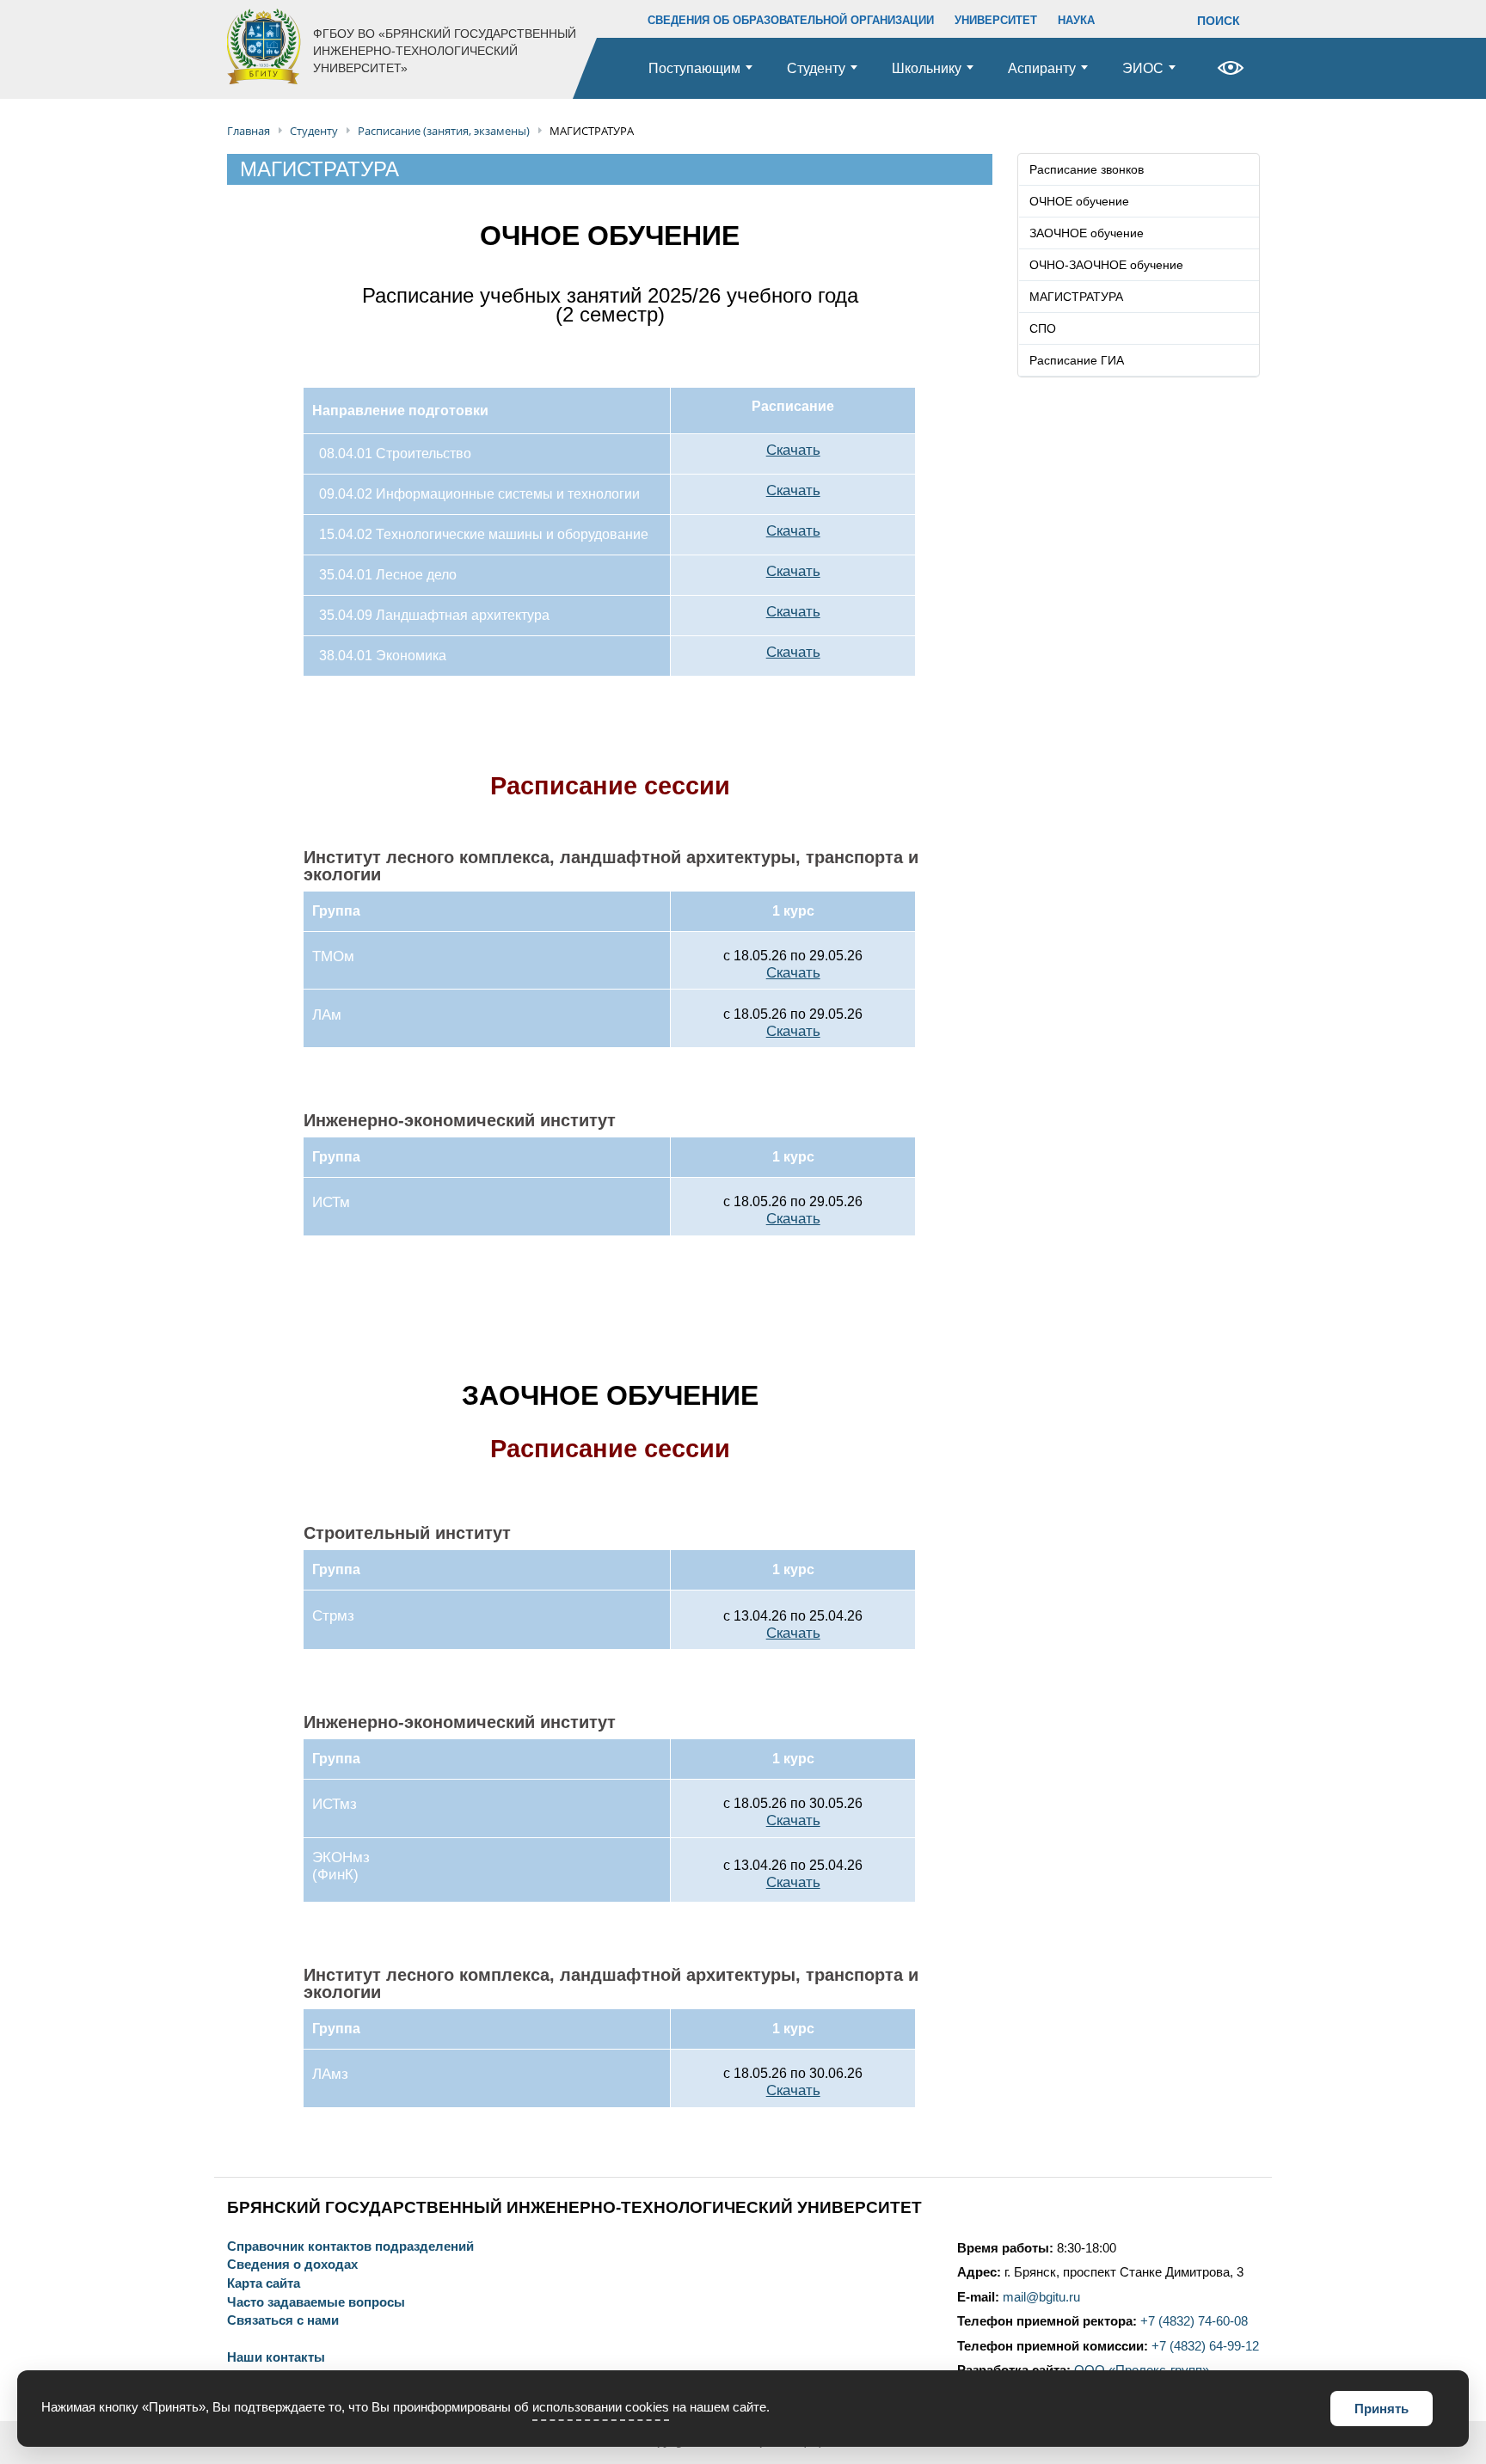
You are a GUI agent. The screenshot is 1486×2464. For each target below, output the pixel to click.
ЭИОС (1143, 68)
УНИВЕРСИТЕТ (996, 20)
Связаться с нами (283, 2321)
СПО (1043, 328)
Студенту (816, 68)
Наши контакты (276, 2358)
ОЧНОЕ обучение (1079, 201)
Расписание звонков (1087, 169)
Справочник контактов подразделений (350, 2247)
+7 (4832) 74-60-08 (1194, 2321)
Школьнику (927, 68)
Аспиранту (1042, 68)
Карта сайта (264, 2284)
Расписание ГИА (1077, 360)
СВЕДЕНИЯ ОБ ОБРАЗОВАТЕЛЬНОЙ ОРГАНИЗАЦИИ (791, 20)
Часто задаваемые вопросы (316, 2303)
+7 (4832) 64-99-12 (1205, 2346)
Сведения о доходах (292, 2265)
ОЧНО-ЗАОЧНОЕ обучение (1106, 265)
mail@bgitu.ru (1041, 2297)
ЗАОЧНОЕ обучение (1087, 233)
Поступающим (694, 68)
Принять (1382, 2409)
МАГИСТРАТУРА (1076, 297)
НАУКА (1076, 20)
